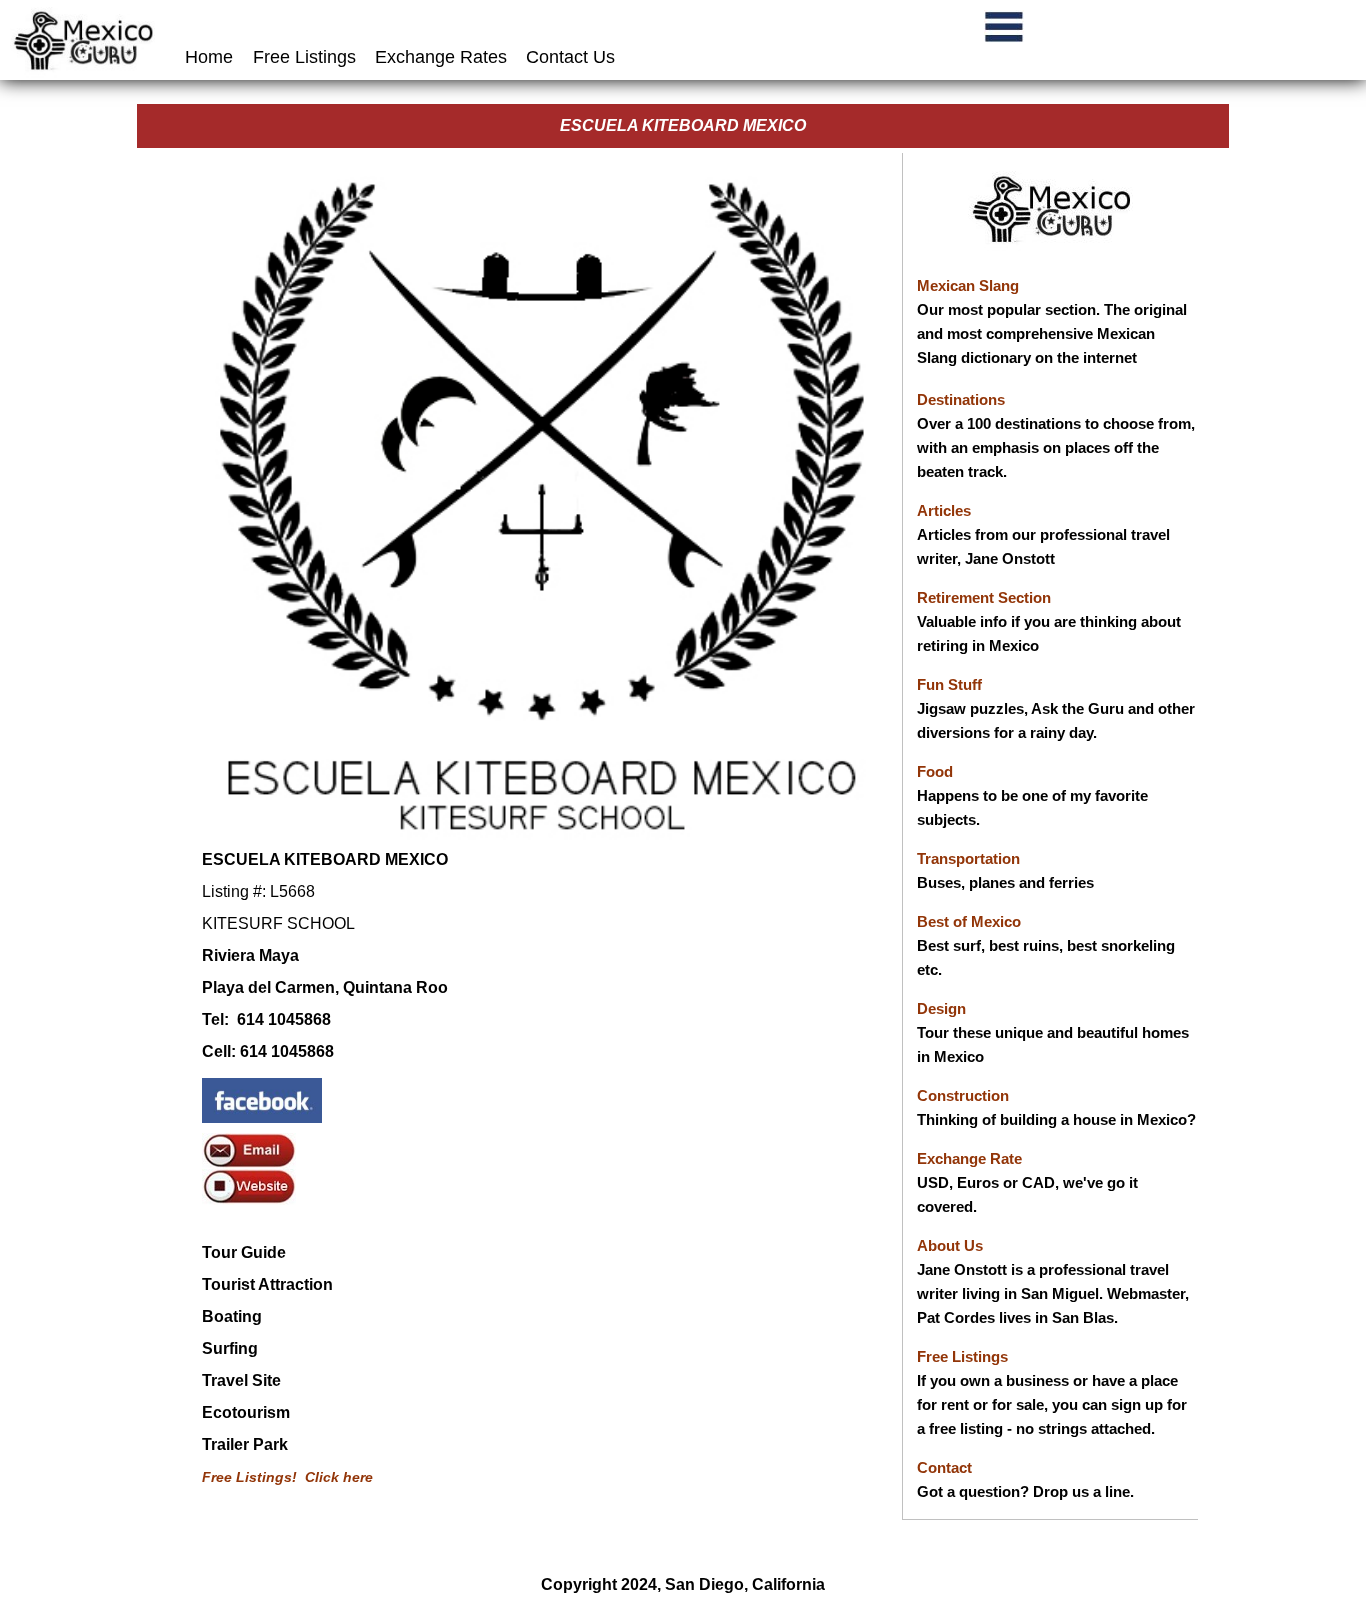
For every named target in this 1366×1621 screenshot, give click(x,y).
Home (211, 57)
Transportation (968, 858)
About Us (950, 1245)
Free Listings (304, 57)
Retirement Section (984, 597)
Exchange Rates (441, 57)
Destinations (961, 399)
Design (941, 1008)
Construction (963, 1095)
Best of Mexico (969, 921)
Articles (944, 510)
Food (935, 771)
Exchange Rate (969, 1158)
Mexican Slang (968, 285)
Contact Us (570, 57)
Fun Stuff (949, 684)
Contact (944, 1467)
